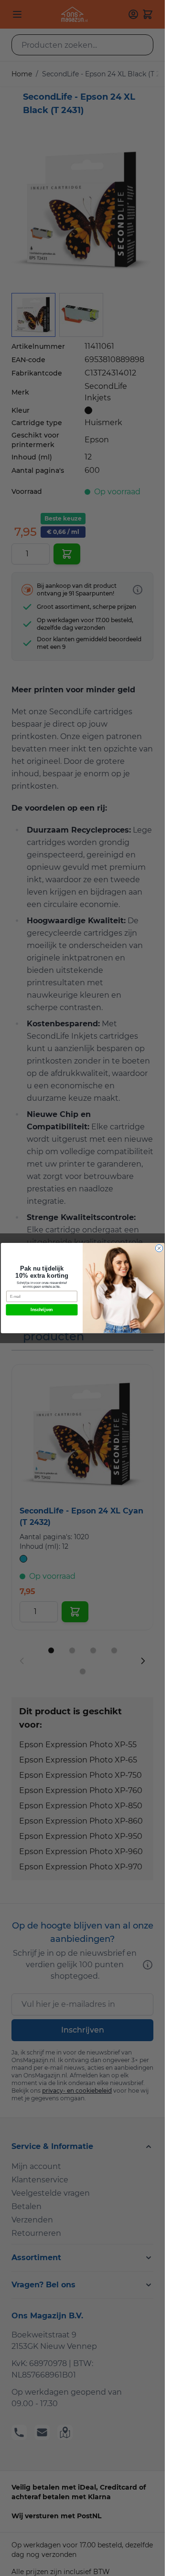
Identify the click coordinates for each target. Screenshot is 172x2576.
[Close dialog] (159, 1248)
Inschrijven (42, 1310)
